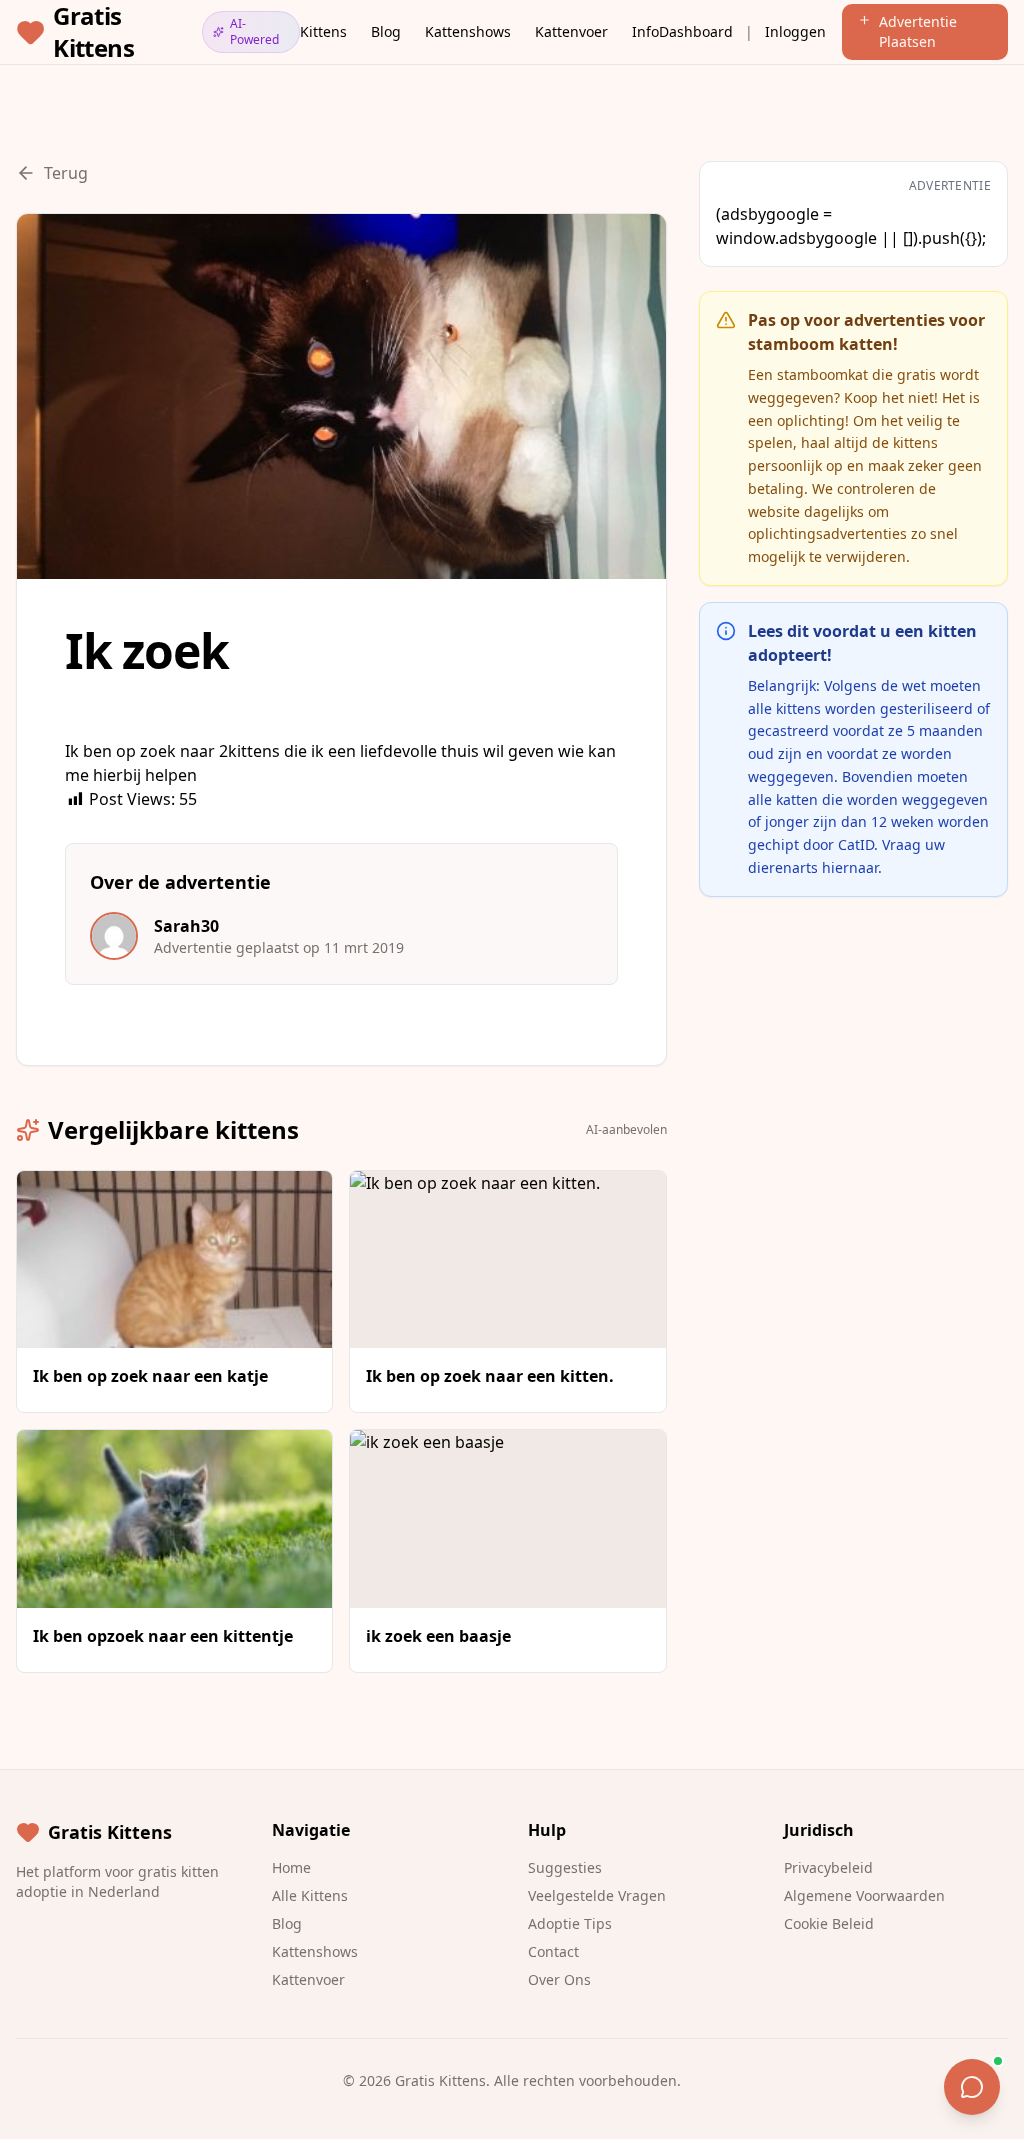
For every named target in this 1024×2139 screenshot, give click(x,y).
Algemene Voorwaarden (864, 1895)
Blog (386, 31)
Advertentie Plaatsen (918, 31)
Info (645, 31)
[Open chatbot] (972, 2087)
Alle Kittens (310, 1895)
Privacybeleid (828, 1867)
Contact (553, 1951)
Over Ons (559, 1979)
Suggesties (565, 1867)
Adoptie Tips (570, 1923)
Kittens (323, 31)
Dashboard (696, 31)
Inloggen (795, 31)
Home (291, 1867)
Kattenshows (468, 31)
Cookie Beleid (829, 1923)
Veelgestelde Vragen (597, 1895)
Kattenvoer (571, 31)
